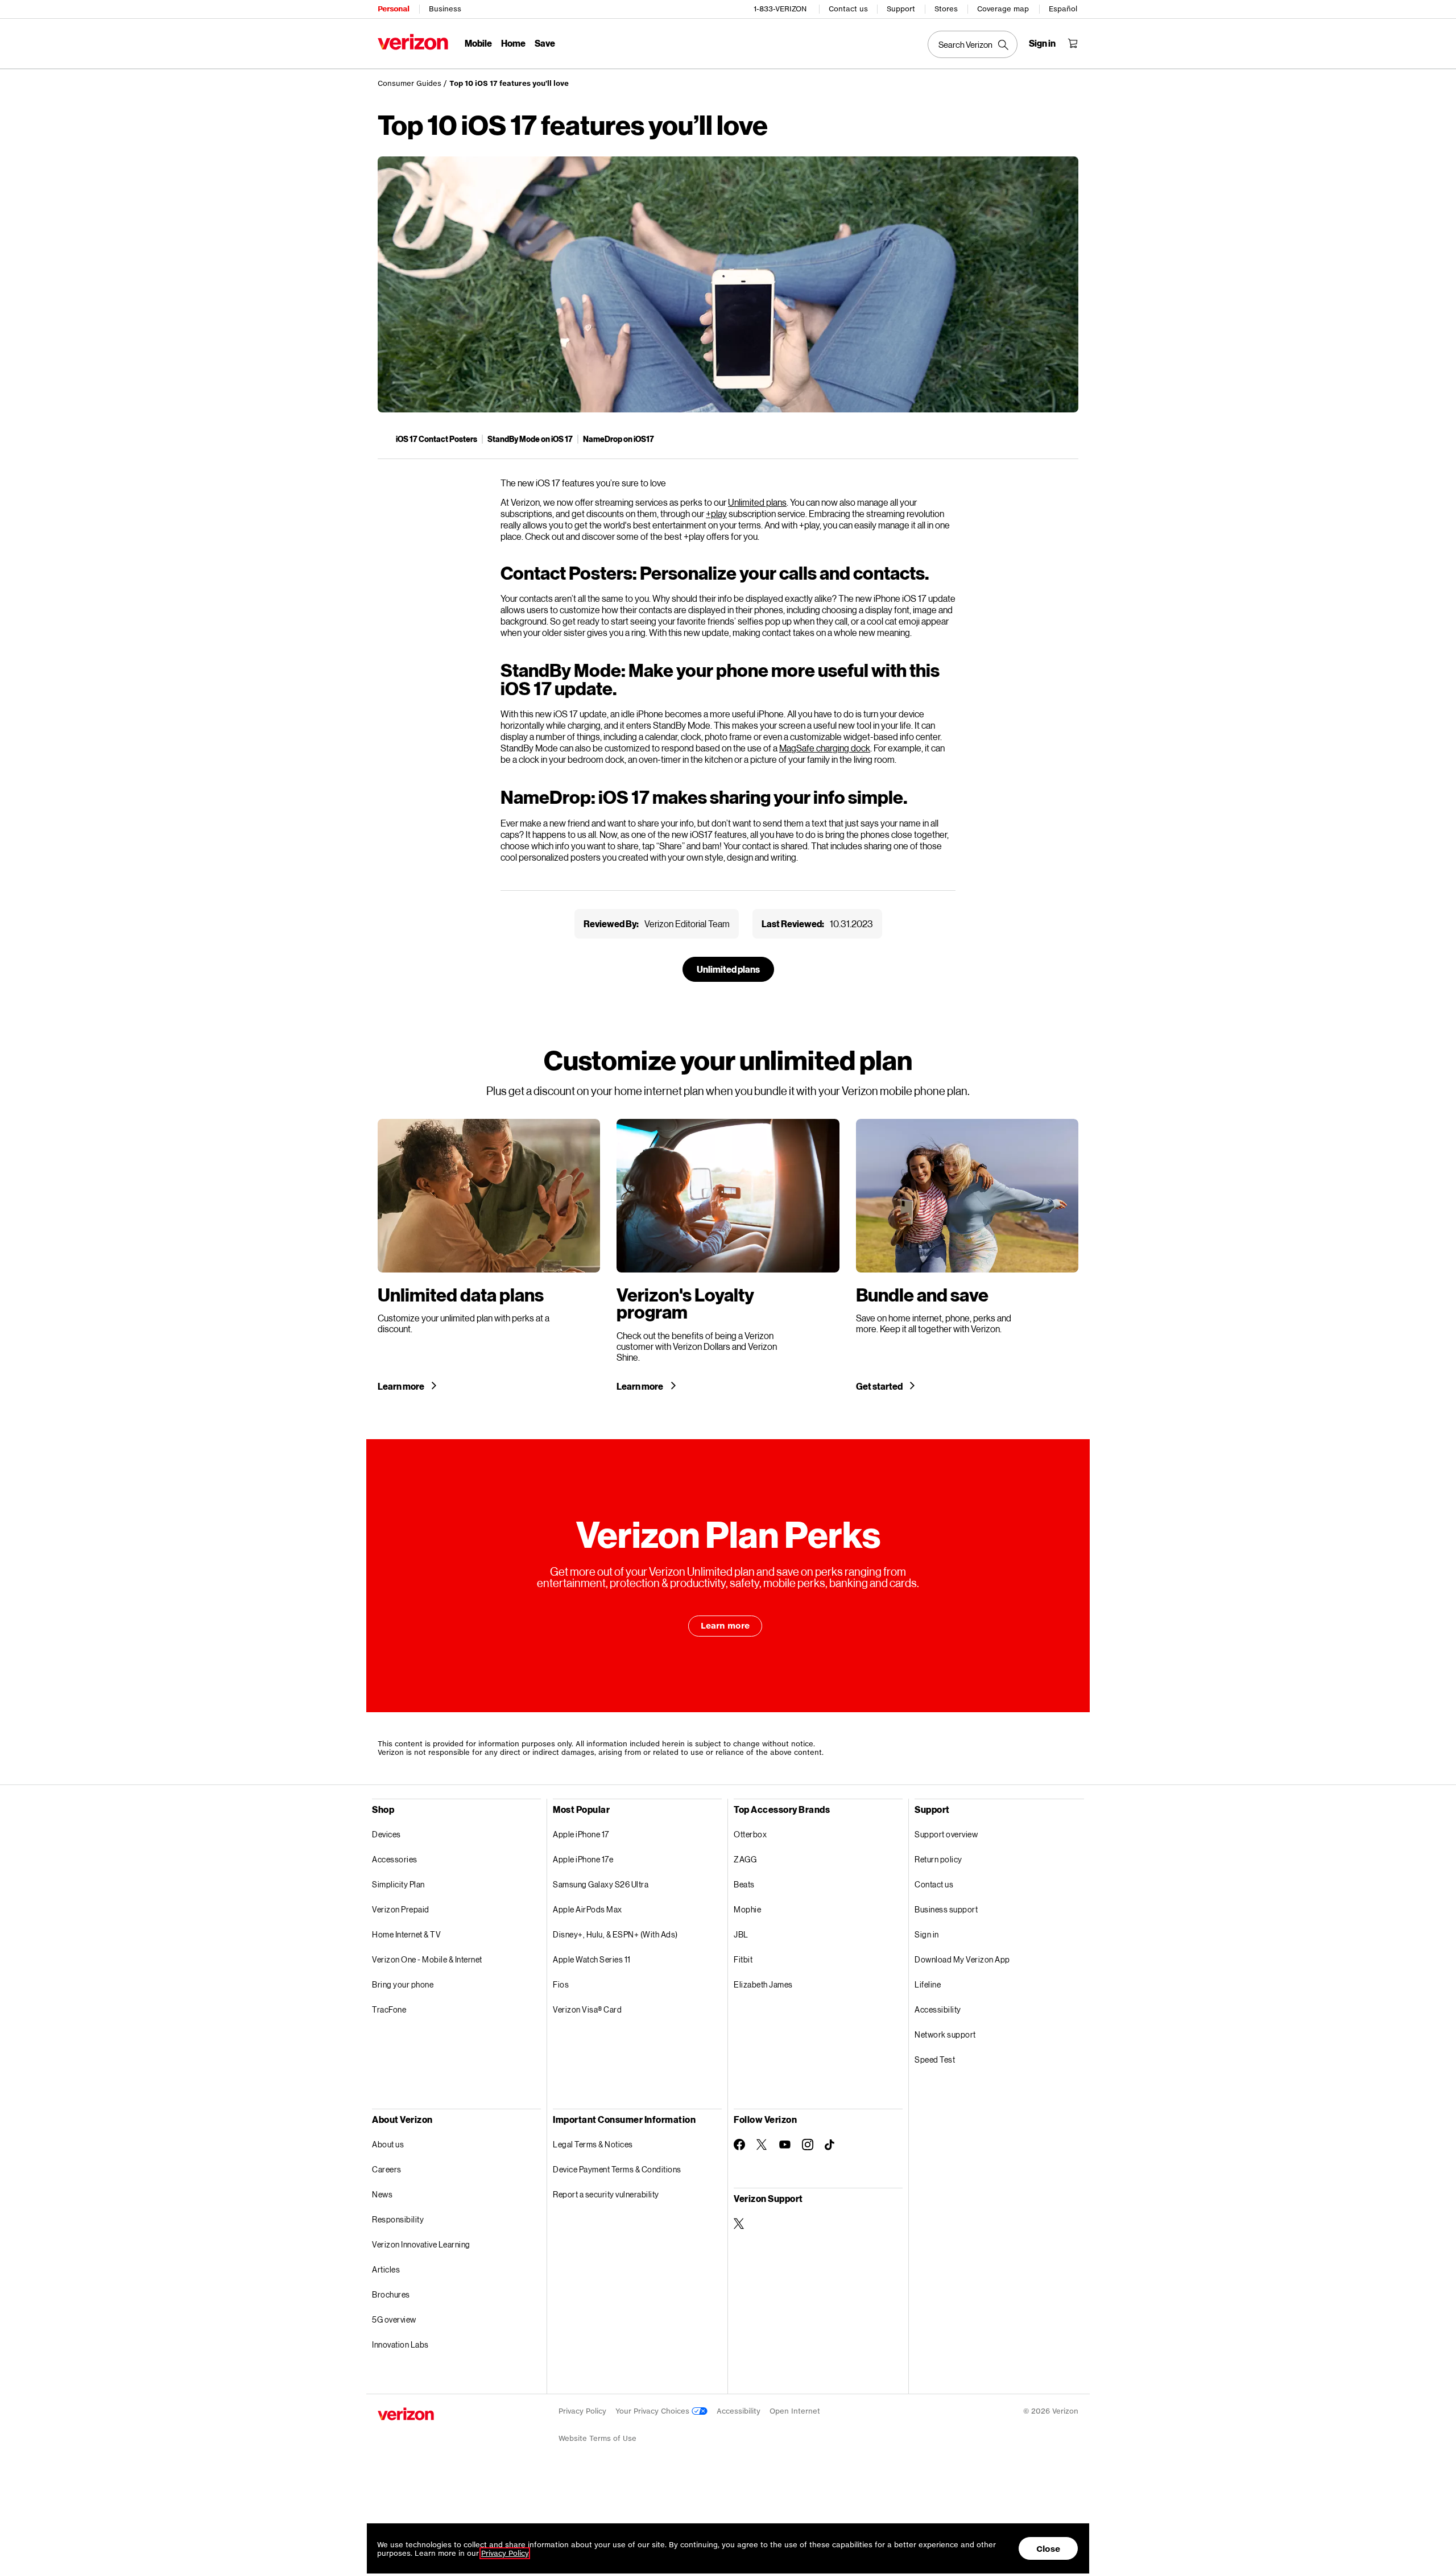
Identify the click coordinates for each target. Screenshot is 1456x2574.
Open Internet (795, 2411)
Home (513, 43)
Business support (946, 1909)
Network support (945, 2034)
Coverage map (1003, 9)
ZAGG (745, 1859)
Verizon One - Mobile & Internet (427, 1959)
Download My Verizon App (962, 1959)
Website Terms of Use (597, 2438)
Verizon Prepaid (401, 1909)
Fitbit (743, 1959)
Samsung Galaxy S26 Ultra (601, 1884)
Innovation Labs (400, 2344)
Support (901, 9)
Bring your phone (403, 1984)
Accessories (395, 1859)
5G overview (394, 2319)
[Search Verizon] (973, 44)
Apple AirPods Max (588, 1909)
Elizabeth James (763, 1984)
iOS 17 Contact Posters (437, 439)
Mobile (478, 43)
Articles (386, 2269)
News (382, 2194)
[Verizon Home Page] (413, 42)
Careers (387, 2169)
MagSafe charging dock (825, 748)
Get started (880, 1386)
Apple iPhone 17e (583, 1859)
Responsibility (398, 2219)
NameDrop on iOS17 (619, 439)
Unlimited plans (757, 502)
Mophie (747, 1909)
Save (545, 43)
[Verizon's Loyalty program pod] (728, 1255)
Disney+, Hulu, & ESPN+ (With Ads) (615, 1934)
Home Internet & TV (406, 1934)
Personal (393, 9)
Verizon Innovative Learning (421, 2244)
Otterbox (750, 1834)
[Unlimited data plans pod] (489, 1255)
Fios (561, 1984)
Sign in (927, 1934)
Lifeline (928, 1984)
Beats (744, 1884)
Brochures (391, 2294)
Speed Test (935, 2059)
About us (388, 2144)
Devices (386, 1834)
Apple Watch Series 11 (592, 1959)
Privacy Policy (582, 2411)
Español (1063, 9)
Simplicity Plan (398, 1884)
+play (716, 513)
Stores (946, 9)
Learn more (402, 1386)
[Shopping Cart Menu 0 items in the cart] (1073, 43)
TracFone (389, 2009)
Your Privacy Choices (653, 2411)
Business (445, 9)
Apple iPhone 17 (581, 1834)
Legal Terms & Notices (593, 2144)
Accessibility (938, 2009)
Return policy (938, 1859)
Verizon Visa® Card (587, 2009)
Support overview (946, 1834)
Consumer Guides (409, 83)
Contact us (848, 9)
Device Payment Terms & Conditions (617, 2169)
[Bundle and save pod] (967, 1255)
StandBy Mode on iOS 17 (530, 439)
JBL (741, 1934)
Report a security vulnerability (606, 2194)
